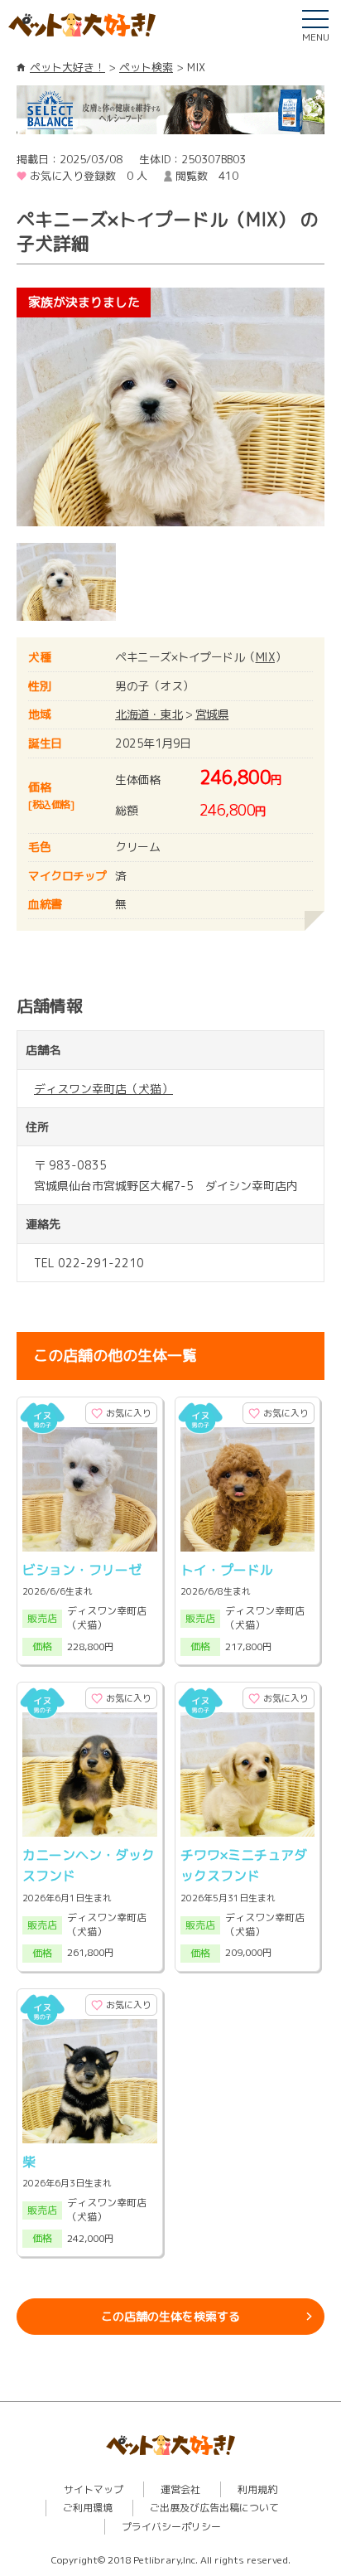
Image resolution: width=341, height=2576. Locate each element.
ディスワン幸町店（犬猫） (103, 1089)
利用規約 (257, 2489)
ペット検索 (146, 67)
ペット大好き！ (67, 67)
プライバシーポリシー (171, 2527)
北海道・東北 (149, 714)
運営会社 (180, 2489)
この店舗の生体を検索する (170, 2316)
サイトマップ (94, 2489)
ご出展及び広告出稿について (214, 2508)
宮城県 (212, 714)
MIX (266, 657)
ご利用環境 (88, 2508)
